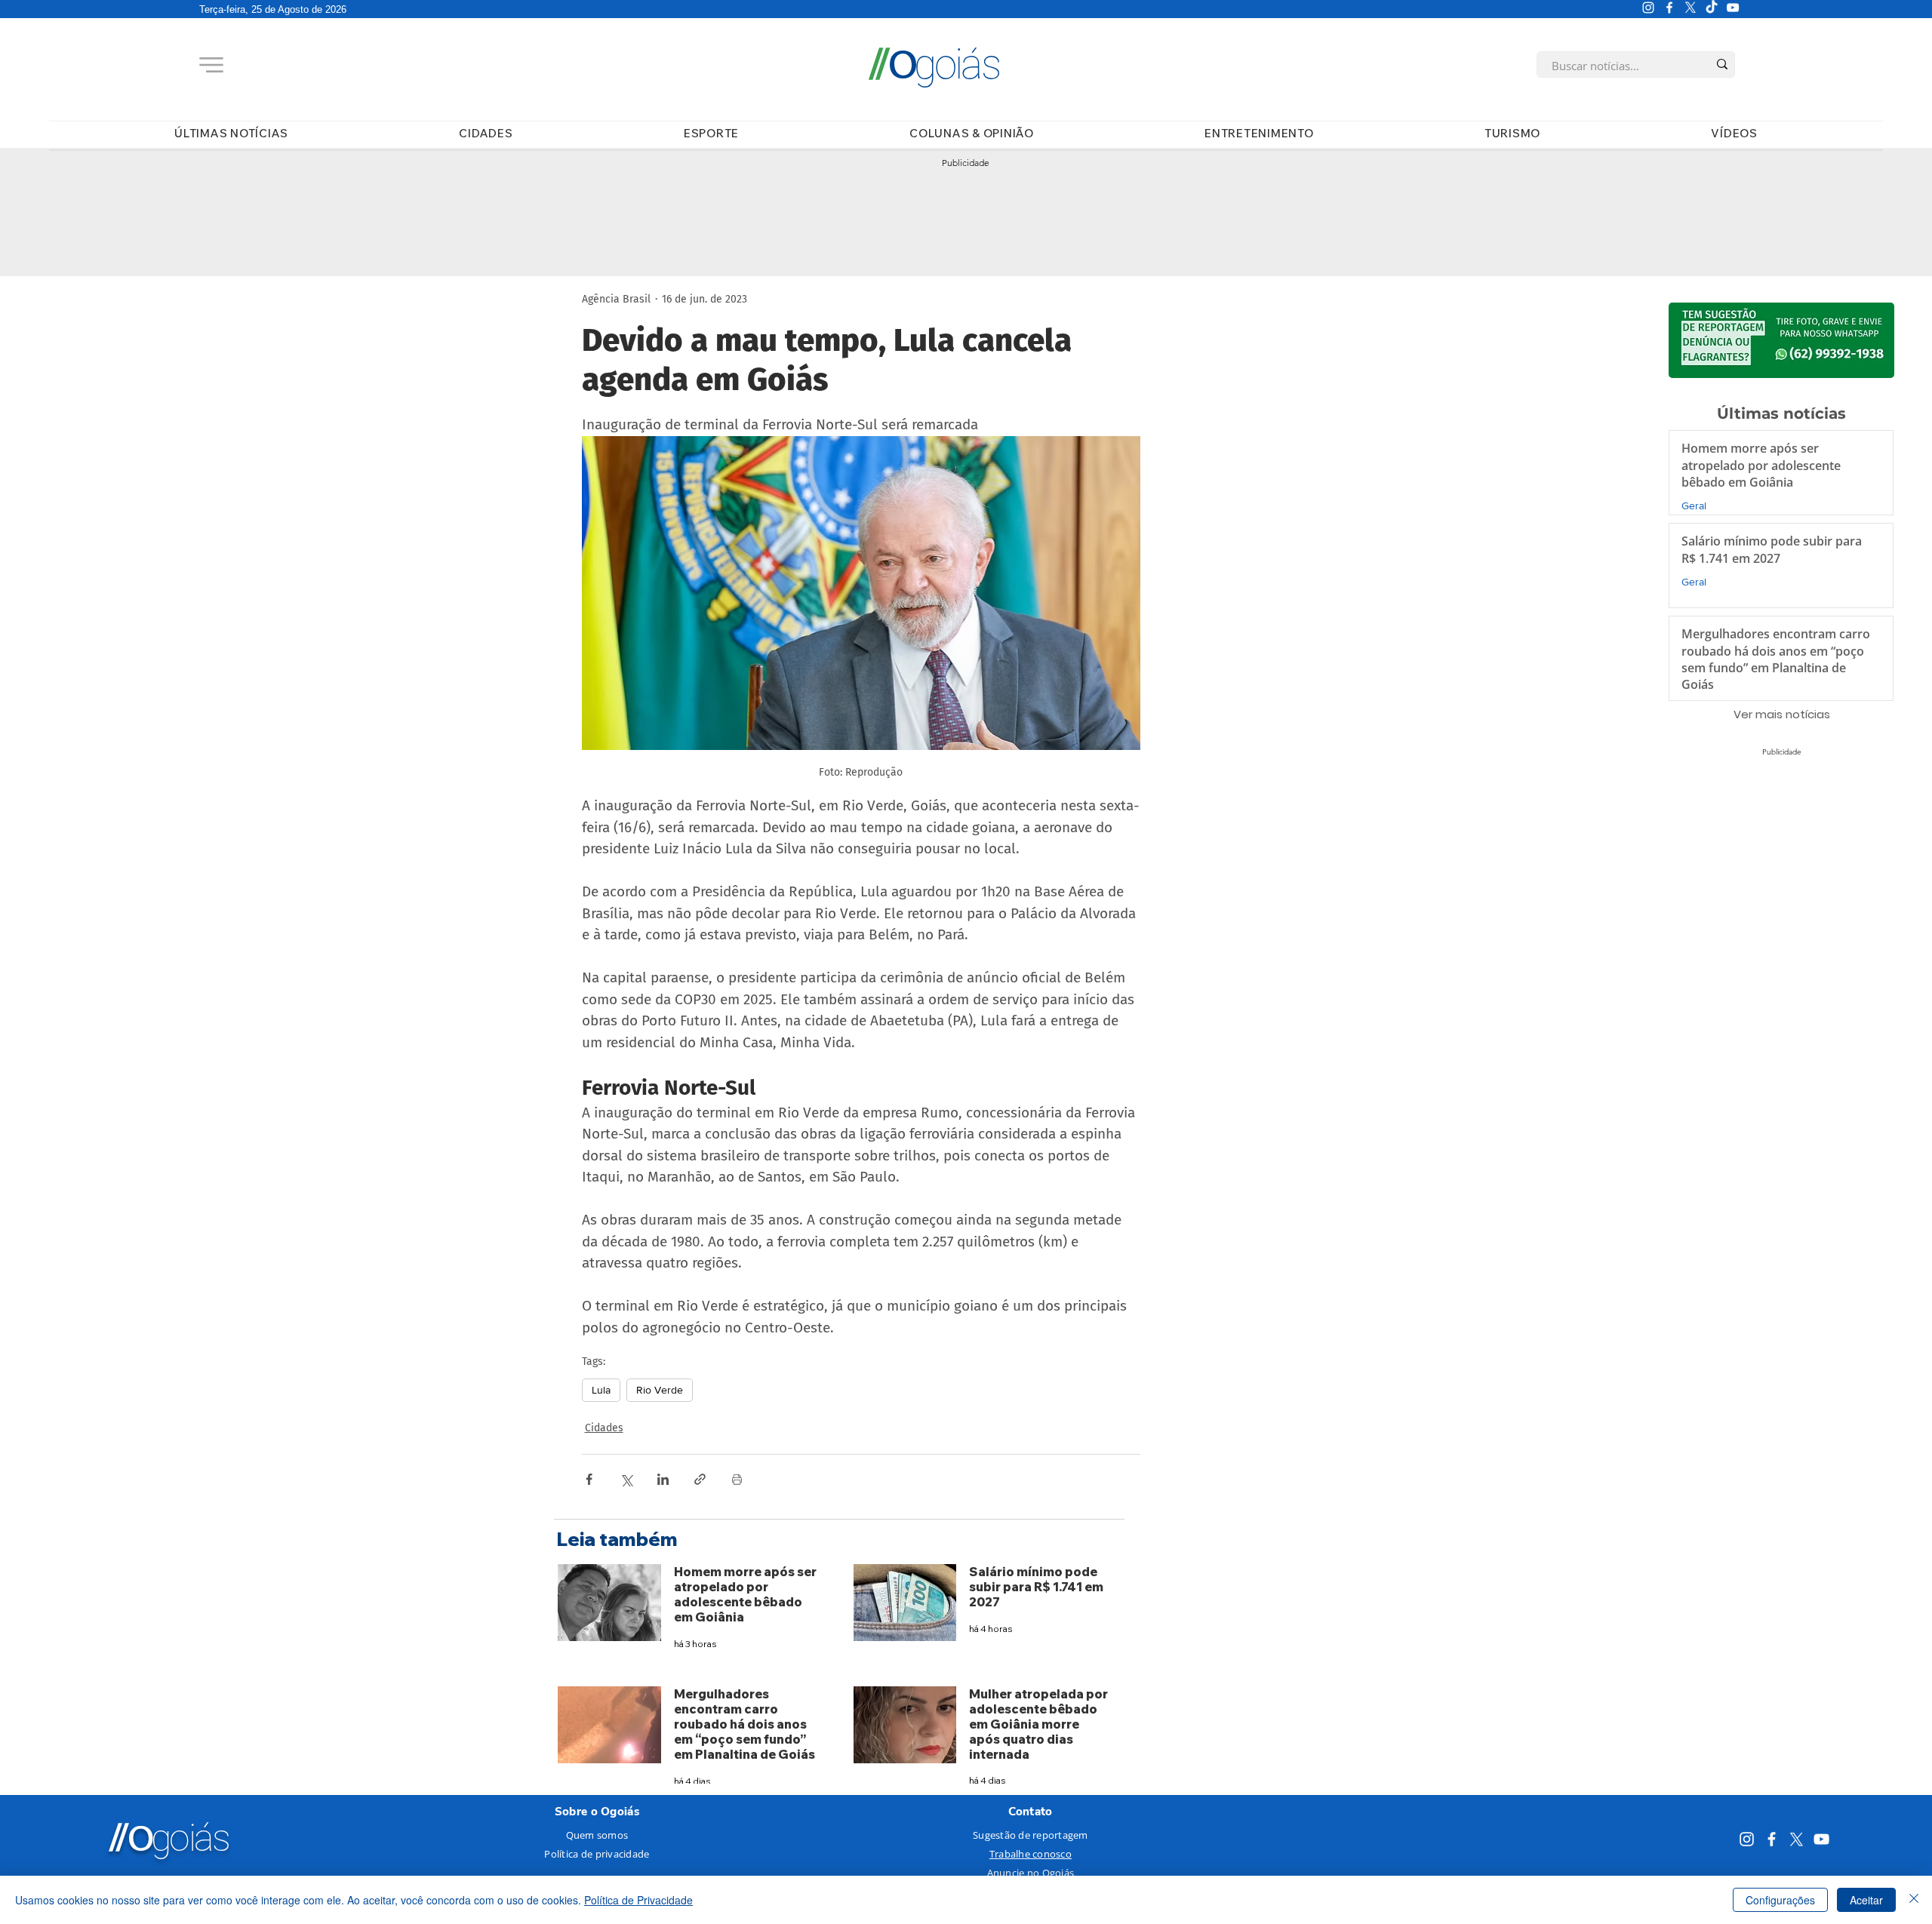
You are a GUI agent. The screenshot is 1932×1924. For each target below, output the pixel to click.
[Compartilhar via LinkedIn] (663, 1479)
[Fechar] (1914, 1900)
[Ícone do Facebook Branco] (1669, 8)
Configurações (1780, 1900)
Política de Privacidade (638, 1900)
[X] (1690, 8)
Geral (1694, 506)
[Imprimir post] (737, 1479)
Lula (601, 1390)
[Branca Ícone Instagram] (1648, 8)
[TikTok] (1712, 8)
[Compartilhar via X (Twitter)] (626, 1479)
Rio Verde (660, 1390)
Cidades (604, 1428)
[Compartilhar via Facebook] (589, 1479)
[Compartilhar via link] (700, 1479)
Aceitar (1866, 1900)
